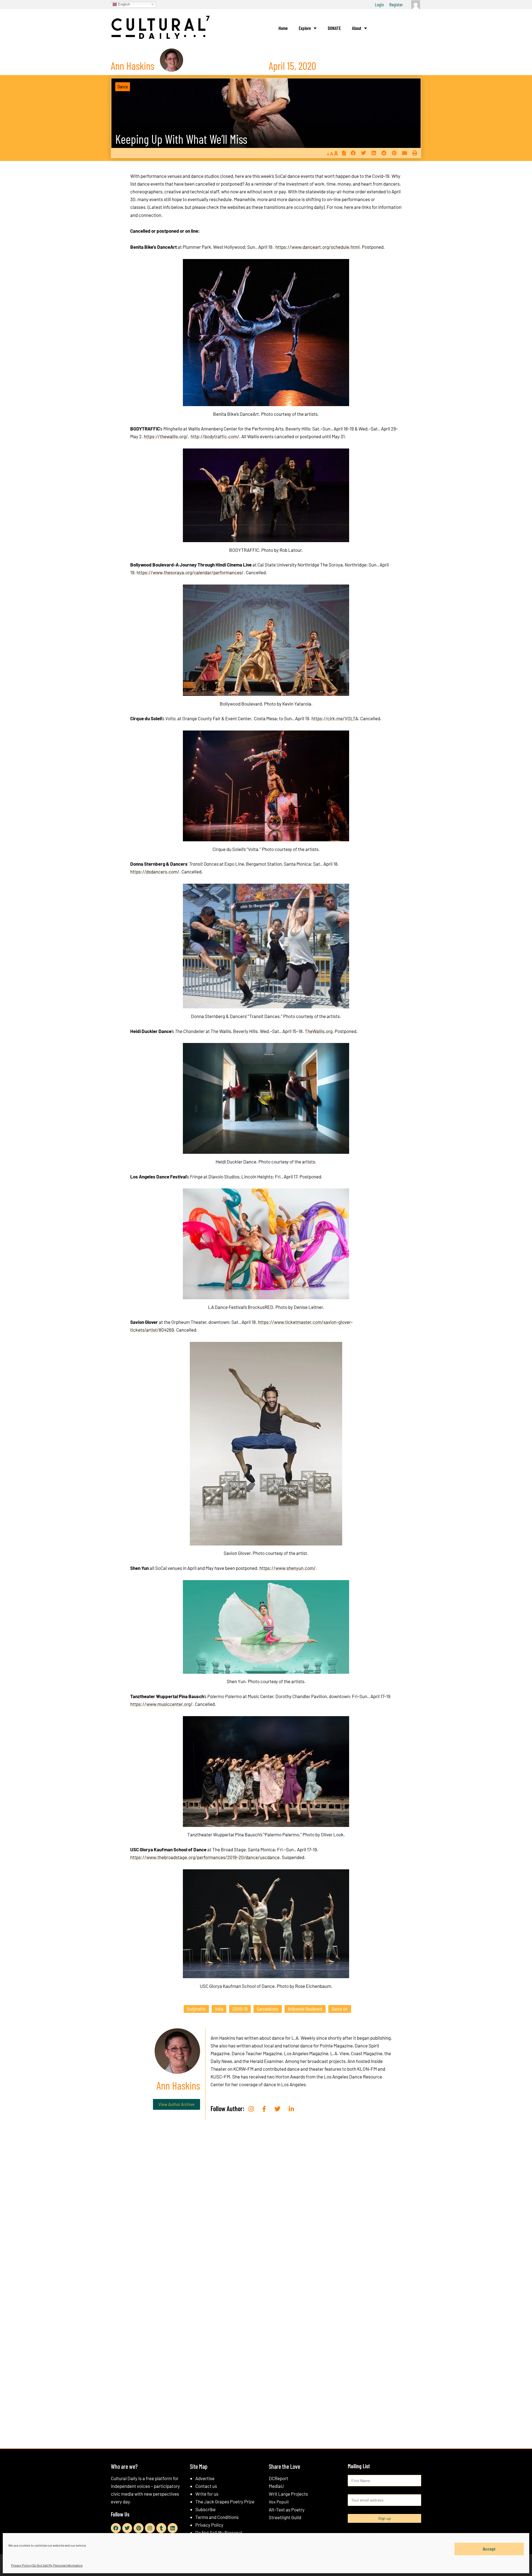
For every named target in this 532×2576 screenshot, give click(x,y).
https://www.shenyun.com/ (287, 1568)
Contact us (206, 2486)
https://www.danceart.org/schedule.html (318, 247)
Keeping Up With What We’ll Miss (181, 139)
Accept (489, 2549)
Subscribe (205, 2509)
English (123, 4)
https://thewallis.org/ (166, 436)
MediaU (276, 2486)
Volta (219, 2009)
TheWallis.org (319, 1031)
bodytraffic (196, 2009)
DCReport (278, 2478)
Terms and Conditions (217, 2517)
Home (283, 28)
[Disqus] (266, 2208)
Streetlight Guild (285, 2517)
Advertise (205, 2478)
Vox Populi (279, 2502)
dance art (340, 2009)
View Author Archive (177, 2104)
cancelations (268, 2009)
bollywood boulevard (305, 2009)
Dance (123, 86)
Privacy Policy (209, 2525)
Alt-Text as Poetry (287, 2510)
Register (396, 4)
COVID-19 (240, 2009)
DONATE (334, 28)
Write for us (207, 2494)
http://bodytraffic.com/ (215, 436)
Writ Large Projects (288, 2494)
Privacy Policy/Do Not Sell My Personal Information (47, 2565)
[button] (353, 153)
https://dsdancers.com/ (155, 872)
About (357, 28)
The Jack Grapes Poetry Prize (225, 2501)
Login (379, 4)
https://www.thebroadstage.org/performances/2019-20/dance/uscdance (205, 1857)
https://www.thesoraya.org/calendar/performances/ (190, 572)
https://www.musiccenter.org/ (161, 1704)
